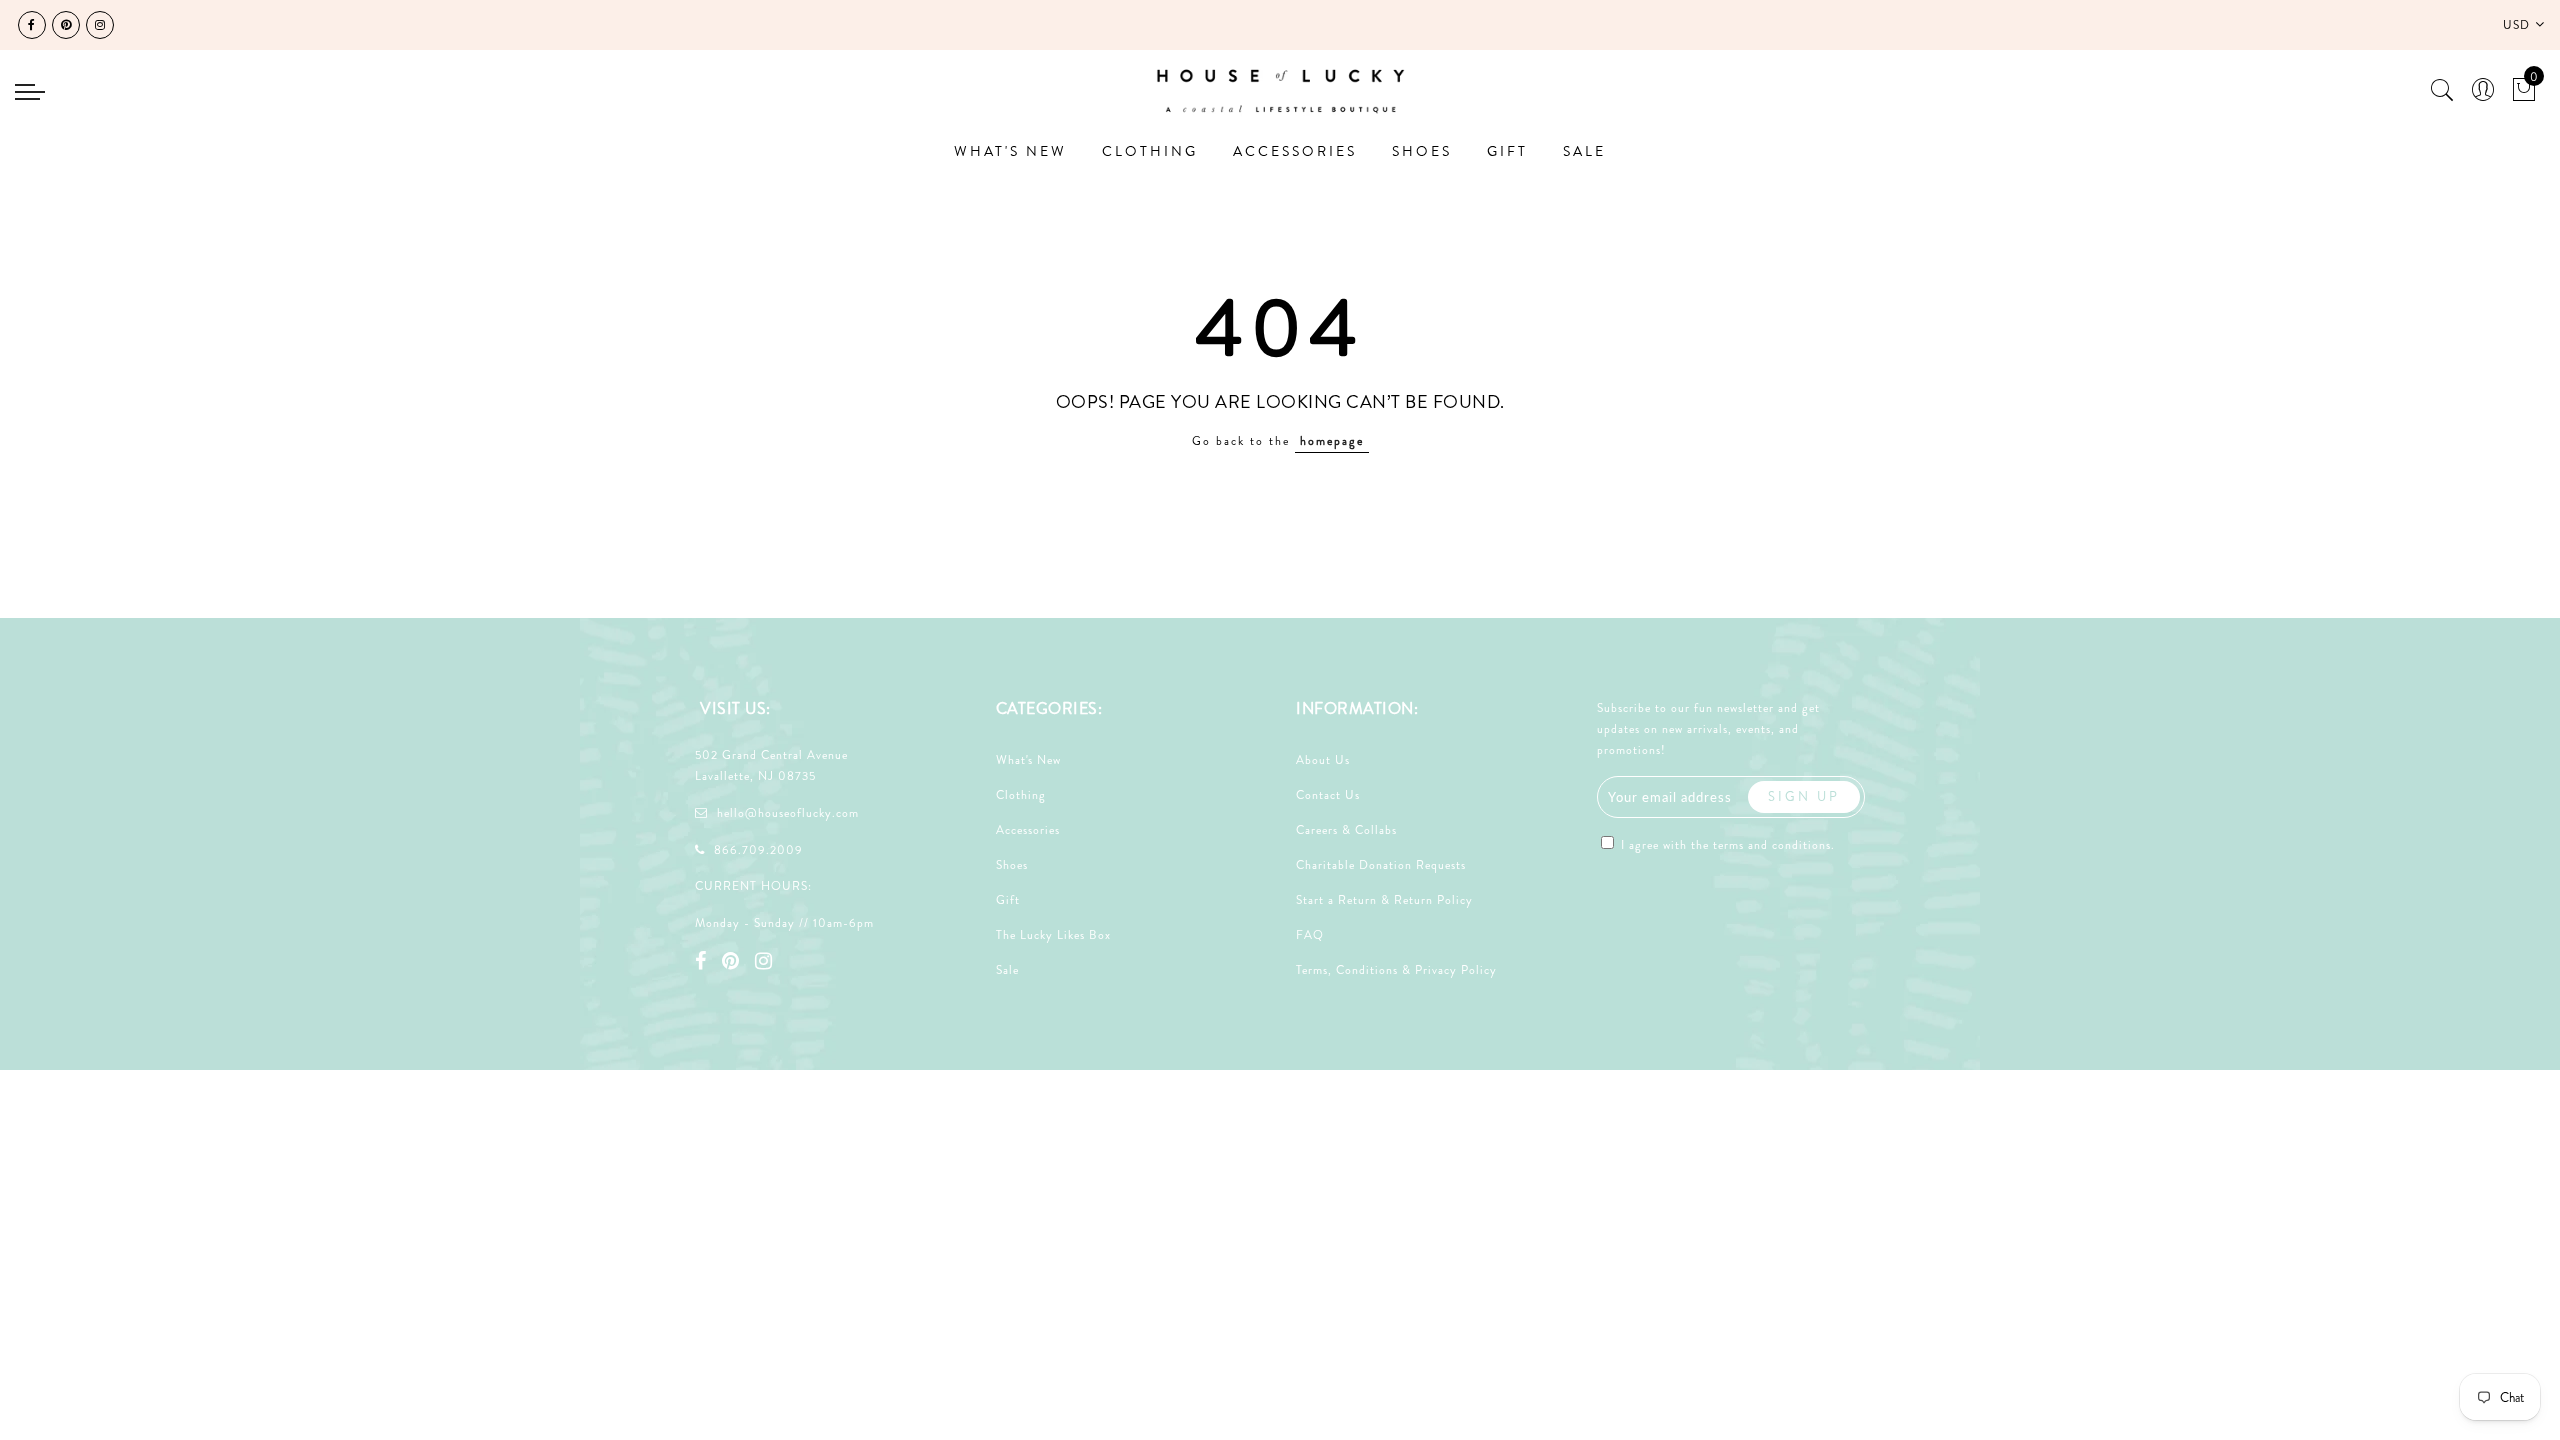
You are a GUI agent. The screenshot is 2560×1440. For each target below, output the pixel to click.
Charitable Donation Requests (1381, 865)
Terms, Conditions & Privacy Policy (1396, 970)
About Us (1323, 760)
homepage (1332, 441)
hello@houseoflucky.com (788, 813)
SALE (1584, 151)
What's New (1028, 760)
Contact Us (1328, 795)
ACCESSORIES (1295, 151)
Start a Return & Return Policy (1384, 900)
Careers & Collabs (1346, 830)
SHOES (1422, 151)
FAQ (1310, 935)
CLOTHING (1150, 151)
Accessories (1028, 830)
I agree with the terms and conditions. (1726, 845)
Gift (1008, 900)
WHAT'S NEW (1010, 151)
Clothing (1021, 795)
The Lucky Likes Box (1053, 935)
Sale (1007, 970)
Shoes (1012, 865)
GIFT (1507, 151)
